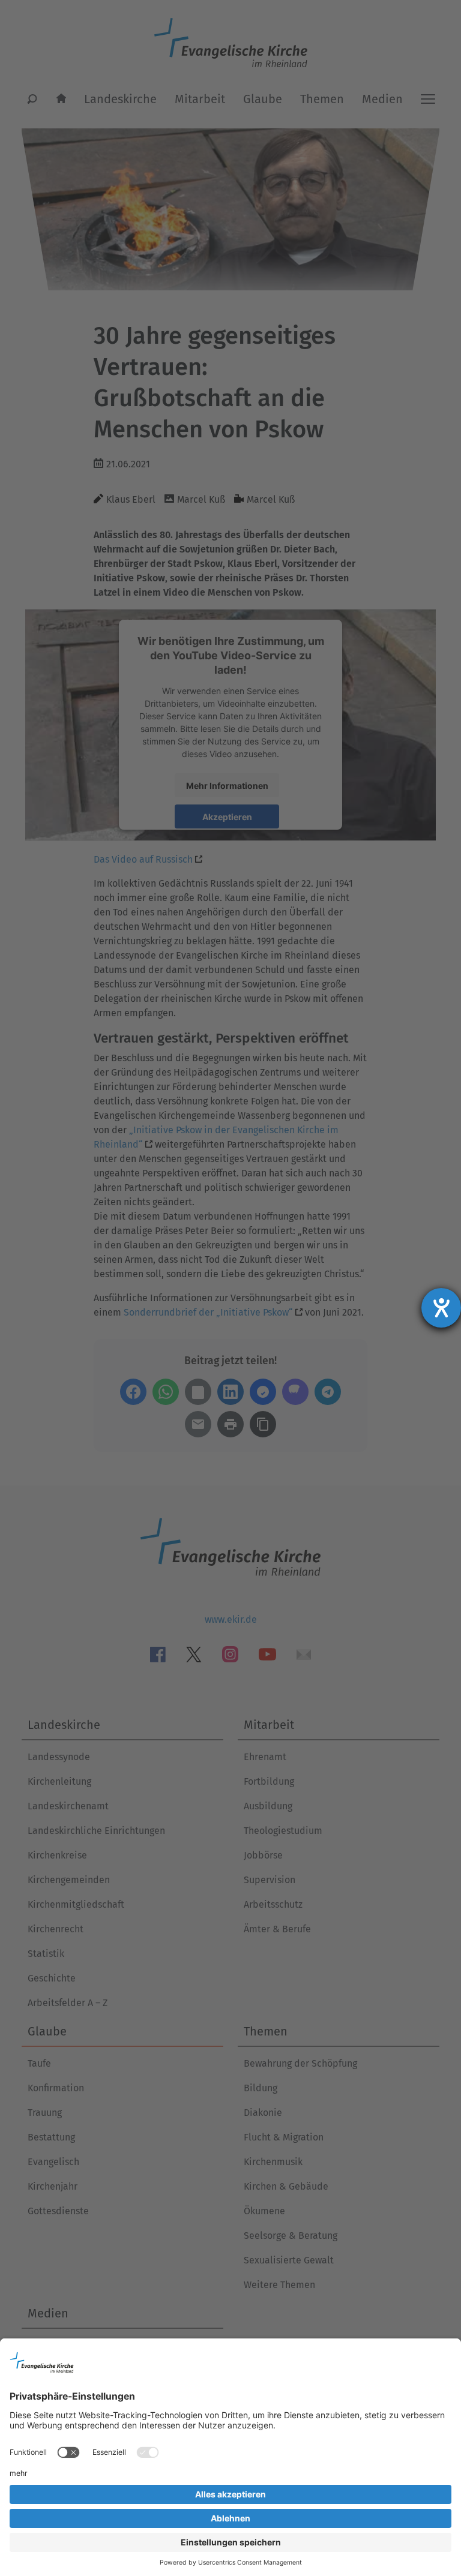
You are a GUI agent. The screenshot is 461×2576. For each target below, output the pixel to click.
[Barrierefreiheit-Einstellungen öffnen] (441, 1308)
